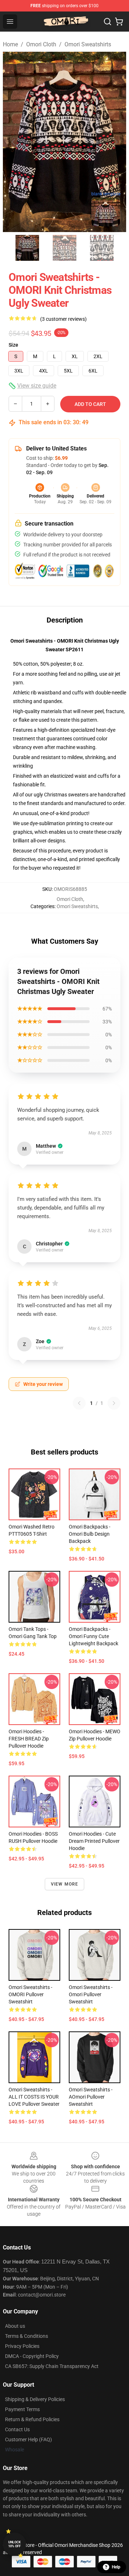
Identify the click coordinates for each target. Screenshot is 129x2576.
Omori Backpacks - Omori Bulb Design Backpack (90, 1534)
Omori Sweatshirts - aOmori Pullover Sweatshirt (91, 2097)
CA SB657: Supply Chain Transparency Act (52, 2366)
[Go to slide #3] (102, 248)
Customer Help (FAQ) (28, 2439)
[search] (107, 22)
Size (13, 345)
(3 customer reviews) (63, 319)
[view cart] (119, 22)
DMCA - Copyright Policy (32, 2356)
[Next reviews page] (114, 1403)
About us (15, 2326)
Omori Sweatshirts (88, 44)
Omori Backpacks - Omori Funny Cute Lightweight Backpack (94, 1636)
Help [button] (116, 2567)
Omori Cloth (41, 44)
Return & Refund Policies (32, 2419)
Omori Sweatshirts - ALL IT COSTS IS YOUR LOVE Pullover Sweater (34, 2097)
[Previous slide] (14, 142)
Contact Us (17, 2429)
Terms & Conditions (27, 2336)
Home (10, 44)
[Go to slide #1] (27, 248)
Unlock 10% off (15, 2544)
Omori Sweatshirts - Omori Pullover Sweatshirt (91, 1994)
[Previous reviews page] (79, 1403)
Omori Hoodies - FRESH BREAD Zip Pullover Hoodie (29, 1739)
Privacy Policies (22, 2346)
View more (65, 1884)
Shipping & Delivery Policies (35, 2399)
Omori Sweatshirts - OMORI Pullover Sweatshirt (30, 1994)
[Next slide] (115, 142)
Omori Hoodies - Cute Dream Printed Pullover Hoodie (94, 1841)
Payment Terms (22, 2409)
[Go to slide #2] (64, 248)
